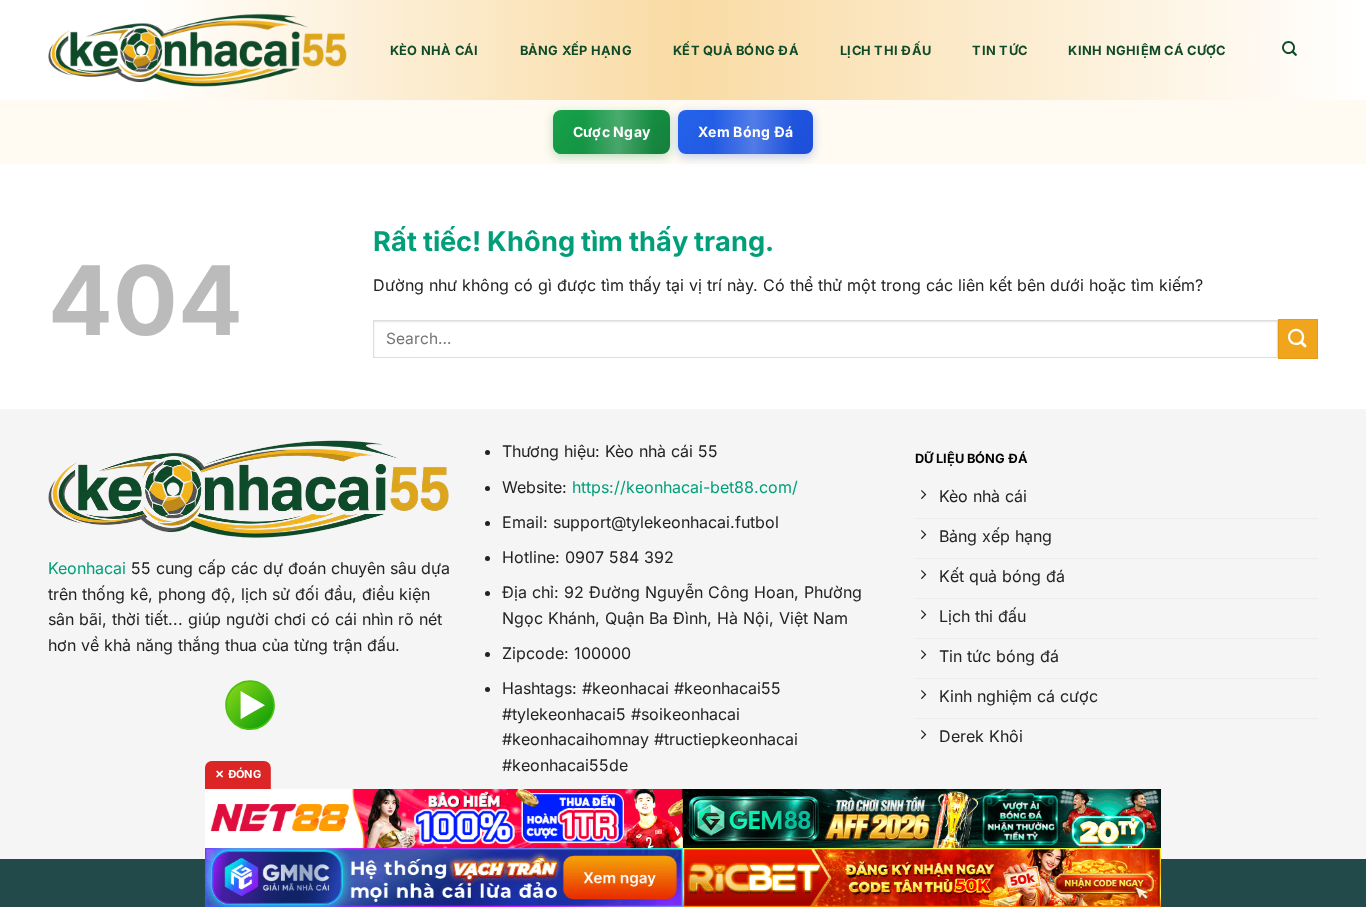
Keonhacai (87, 568)
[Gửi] (1298, 338)
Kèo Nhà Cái (434, 50)
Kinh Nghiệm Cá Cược (1146, 50)
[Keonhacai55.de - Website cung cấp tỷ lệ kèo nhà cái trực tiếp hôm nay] (198, 50)
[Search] (1290, 49)
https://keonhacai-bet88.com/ (685, 487)
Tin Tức (999, 50)
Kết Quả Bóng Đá (736, 50)
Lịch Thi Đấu (885, 50)
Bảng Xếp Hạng (576, 50)
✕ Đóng (238, 774)
